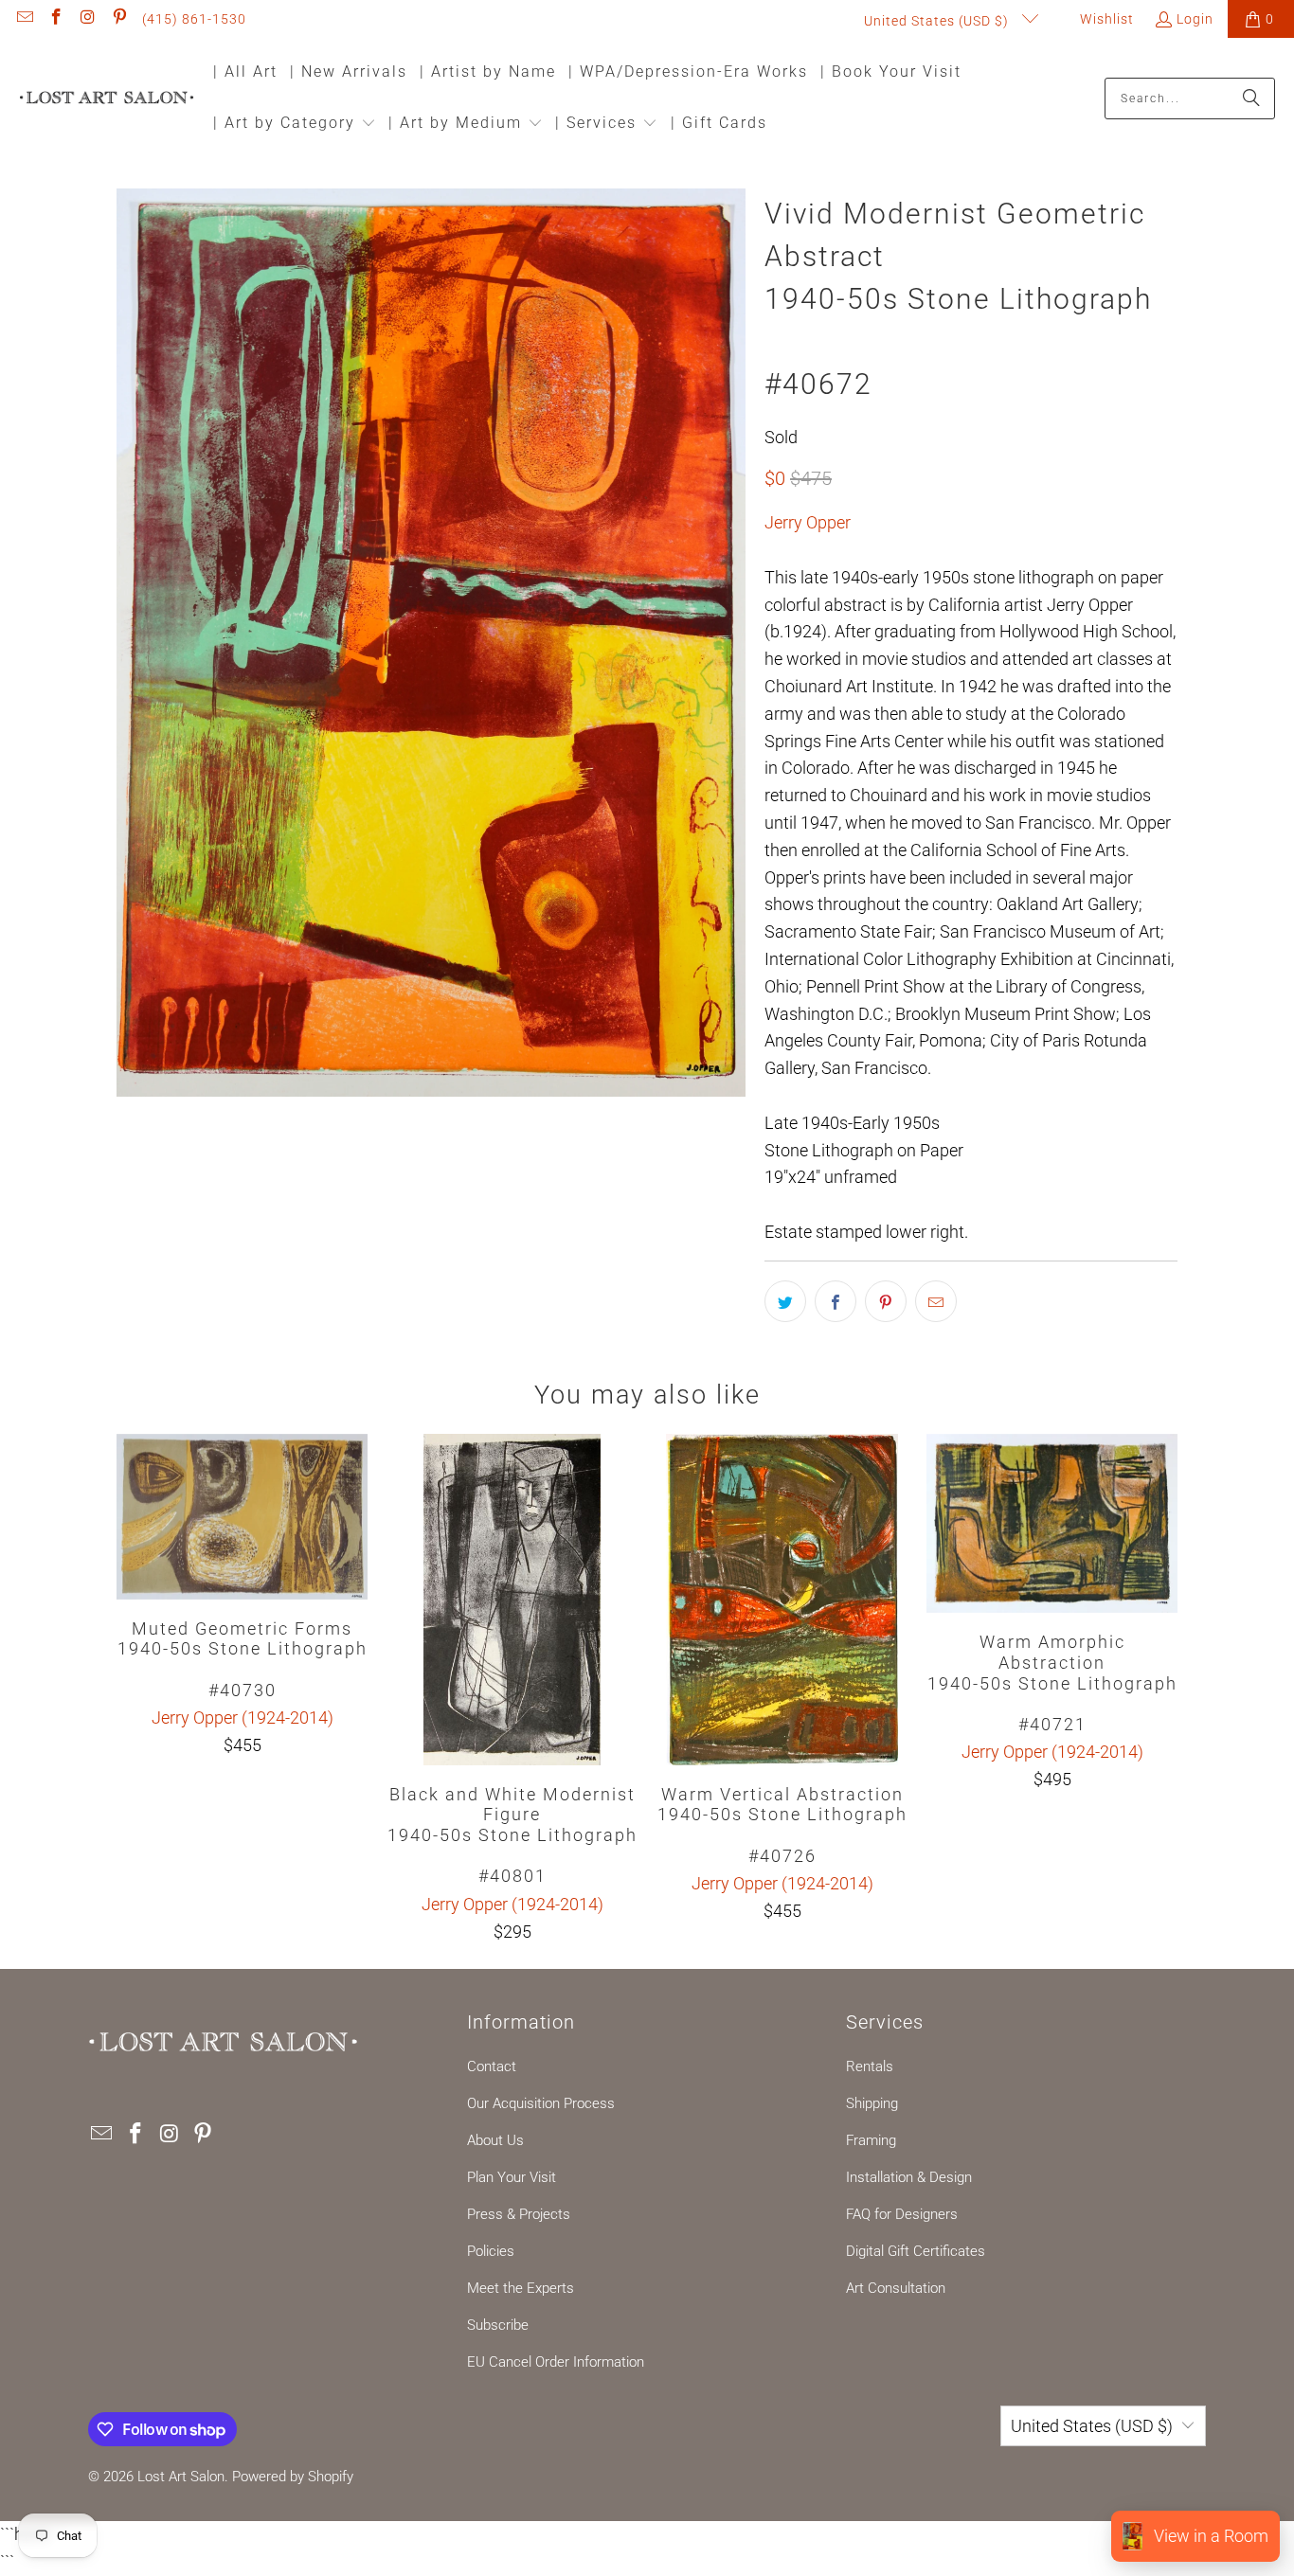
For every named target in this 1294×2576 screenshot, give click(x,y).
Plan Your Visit (512, 2177)
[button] (295, 125)
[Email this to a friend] (936, 1301)
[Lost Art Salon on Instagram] (87, 19)
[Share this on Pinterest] (886, 1301)
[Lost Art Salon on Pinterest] (119, 19)
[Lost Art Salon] (107, 99)
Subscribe (498, 2325)
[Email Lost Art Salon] (24, 19)
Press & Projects (519, 2214)
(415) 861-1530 (194, 19)
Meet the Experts (521, 2288)
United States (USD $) (938, 21)
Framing (871, 2140)
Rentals (870, 2066)
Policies (491, 2251)
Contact (492, 2066)
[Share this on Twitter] (785, 1301)
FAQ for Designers (902, 2214)
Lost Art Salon (181, 2477)
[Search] (1251, 98)
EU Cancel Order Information (556, 2362)
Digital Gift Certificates (916, 2251)
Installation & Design (909, 2177)
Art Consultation (896, 2288)
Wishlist (1105, 19)
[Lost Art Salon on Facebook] (56, 19)
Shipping (872, 2103)
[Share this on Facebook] (836, 1301)
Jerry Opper (808, 522)
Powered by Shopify (293, 2477)
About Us (495, 2140)
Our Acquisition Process (541, 2103)
